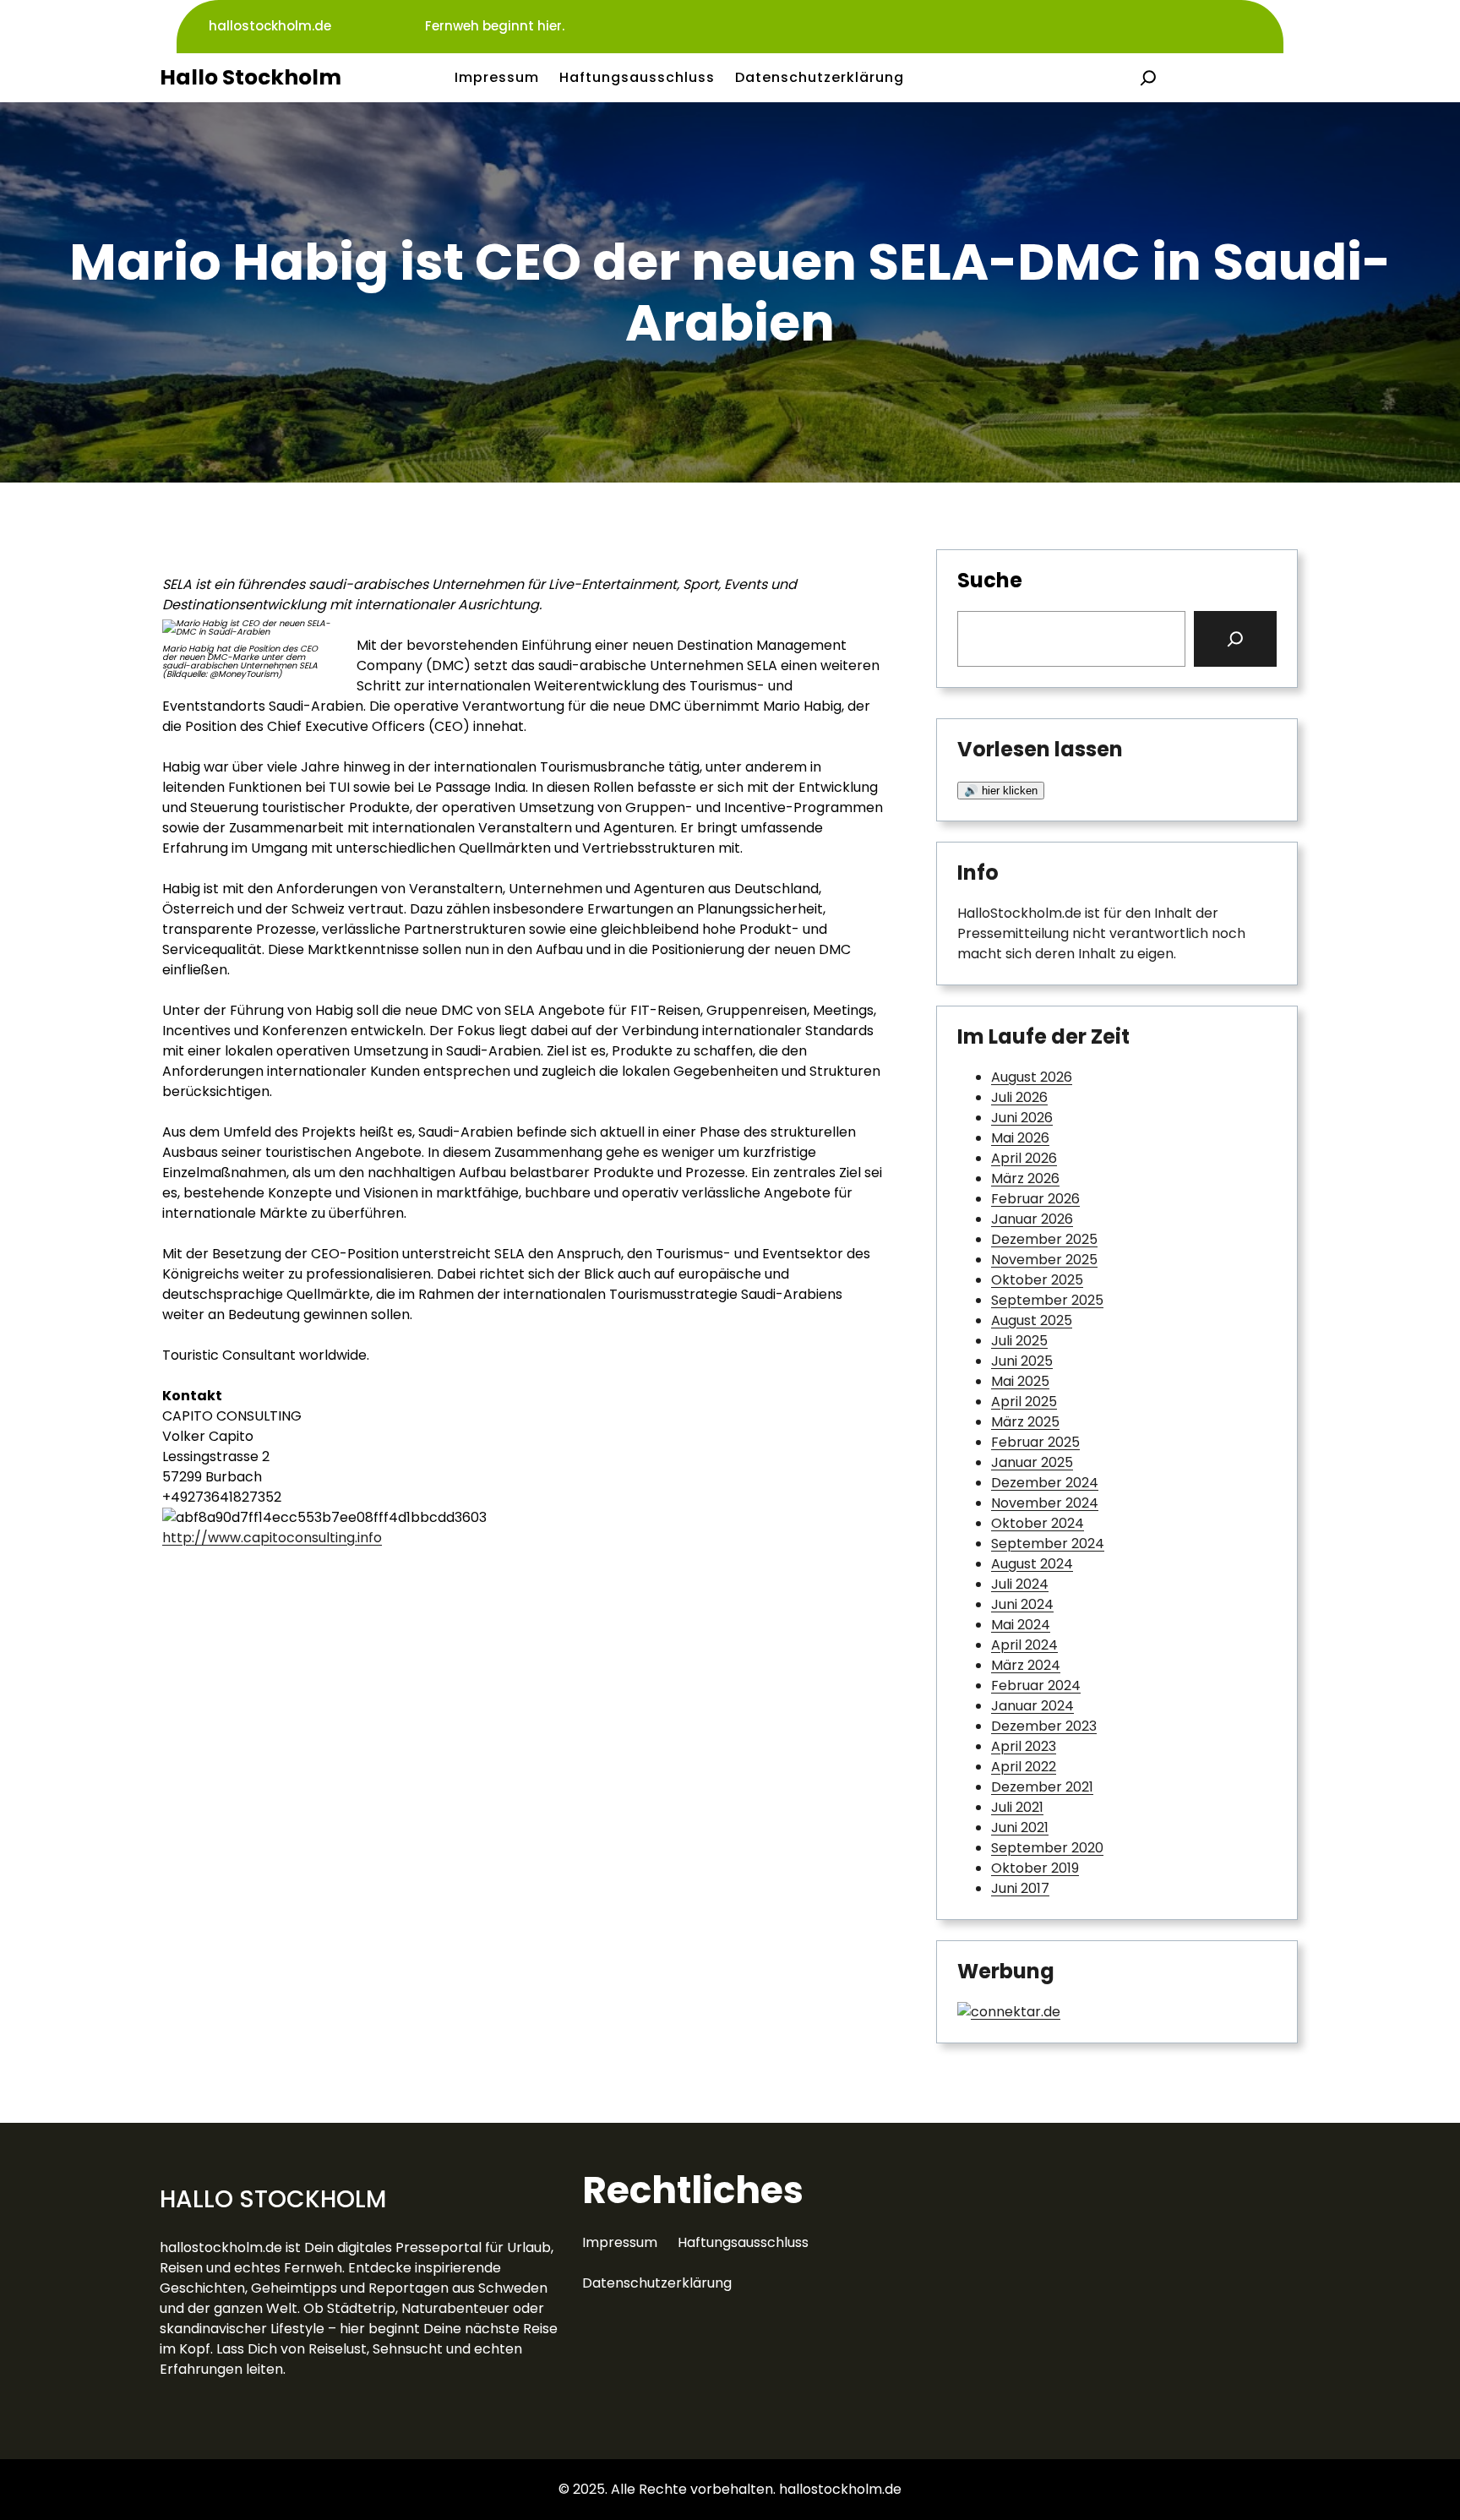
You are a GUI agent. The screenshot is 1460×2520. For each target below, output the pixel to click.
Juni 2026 (1022, 1118)
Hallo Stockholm (251, 77)
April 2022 (1024, 1767)
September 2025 (1047, 1300)
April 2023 (1024, 1746)
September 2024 (1048, 1544)
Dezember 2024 (1045, 1483)
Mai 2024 (1021, 1625)
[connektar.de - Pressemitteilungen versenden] (1009, 2012)
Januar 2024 (1032, 1706)
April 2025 (1024, 1402)
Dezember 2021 (1042, 1787)
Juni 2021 (1020, 1827)
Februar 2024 (1036, 1685)
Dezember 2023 (1044, 1726)
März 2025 (1025, 1422)
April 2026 (1024, 1158)
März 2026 (1025, 1178)
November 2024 (1045, 1503)
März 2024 (1026, 1665)
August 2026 (1032, 1077)
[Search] (1235, 639)
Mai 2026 (1020, 1138)
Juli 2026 (1019, 1097)
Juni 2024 (1022, 1604)
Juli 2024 (1020, 1584)
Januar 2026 (1032, 1219)
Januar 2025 (1032, 1462)
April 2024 (1024, 1645)
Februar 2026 (1035, 1199)
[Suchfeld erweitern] (1148, 78)
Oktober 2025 (1037, 1280)
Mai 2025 (1020, 1381)
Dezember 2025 (1044, 1239)
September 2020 (1047, 1848)
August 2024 (1032, 1564)
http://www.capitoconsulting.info (272, 1538)
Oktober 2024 (1038, 1523)
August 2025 (1032, 1320)
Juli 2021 (1017, 1807)
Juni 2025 (1022, 1361)
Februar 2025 (1035, 1442)
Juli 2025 (1019, 1341)
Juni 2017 (1020, 1888)
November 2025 (1044, 1260)
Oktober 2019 (1035, 1868)
